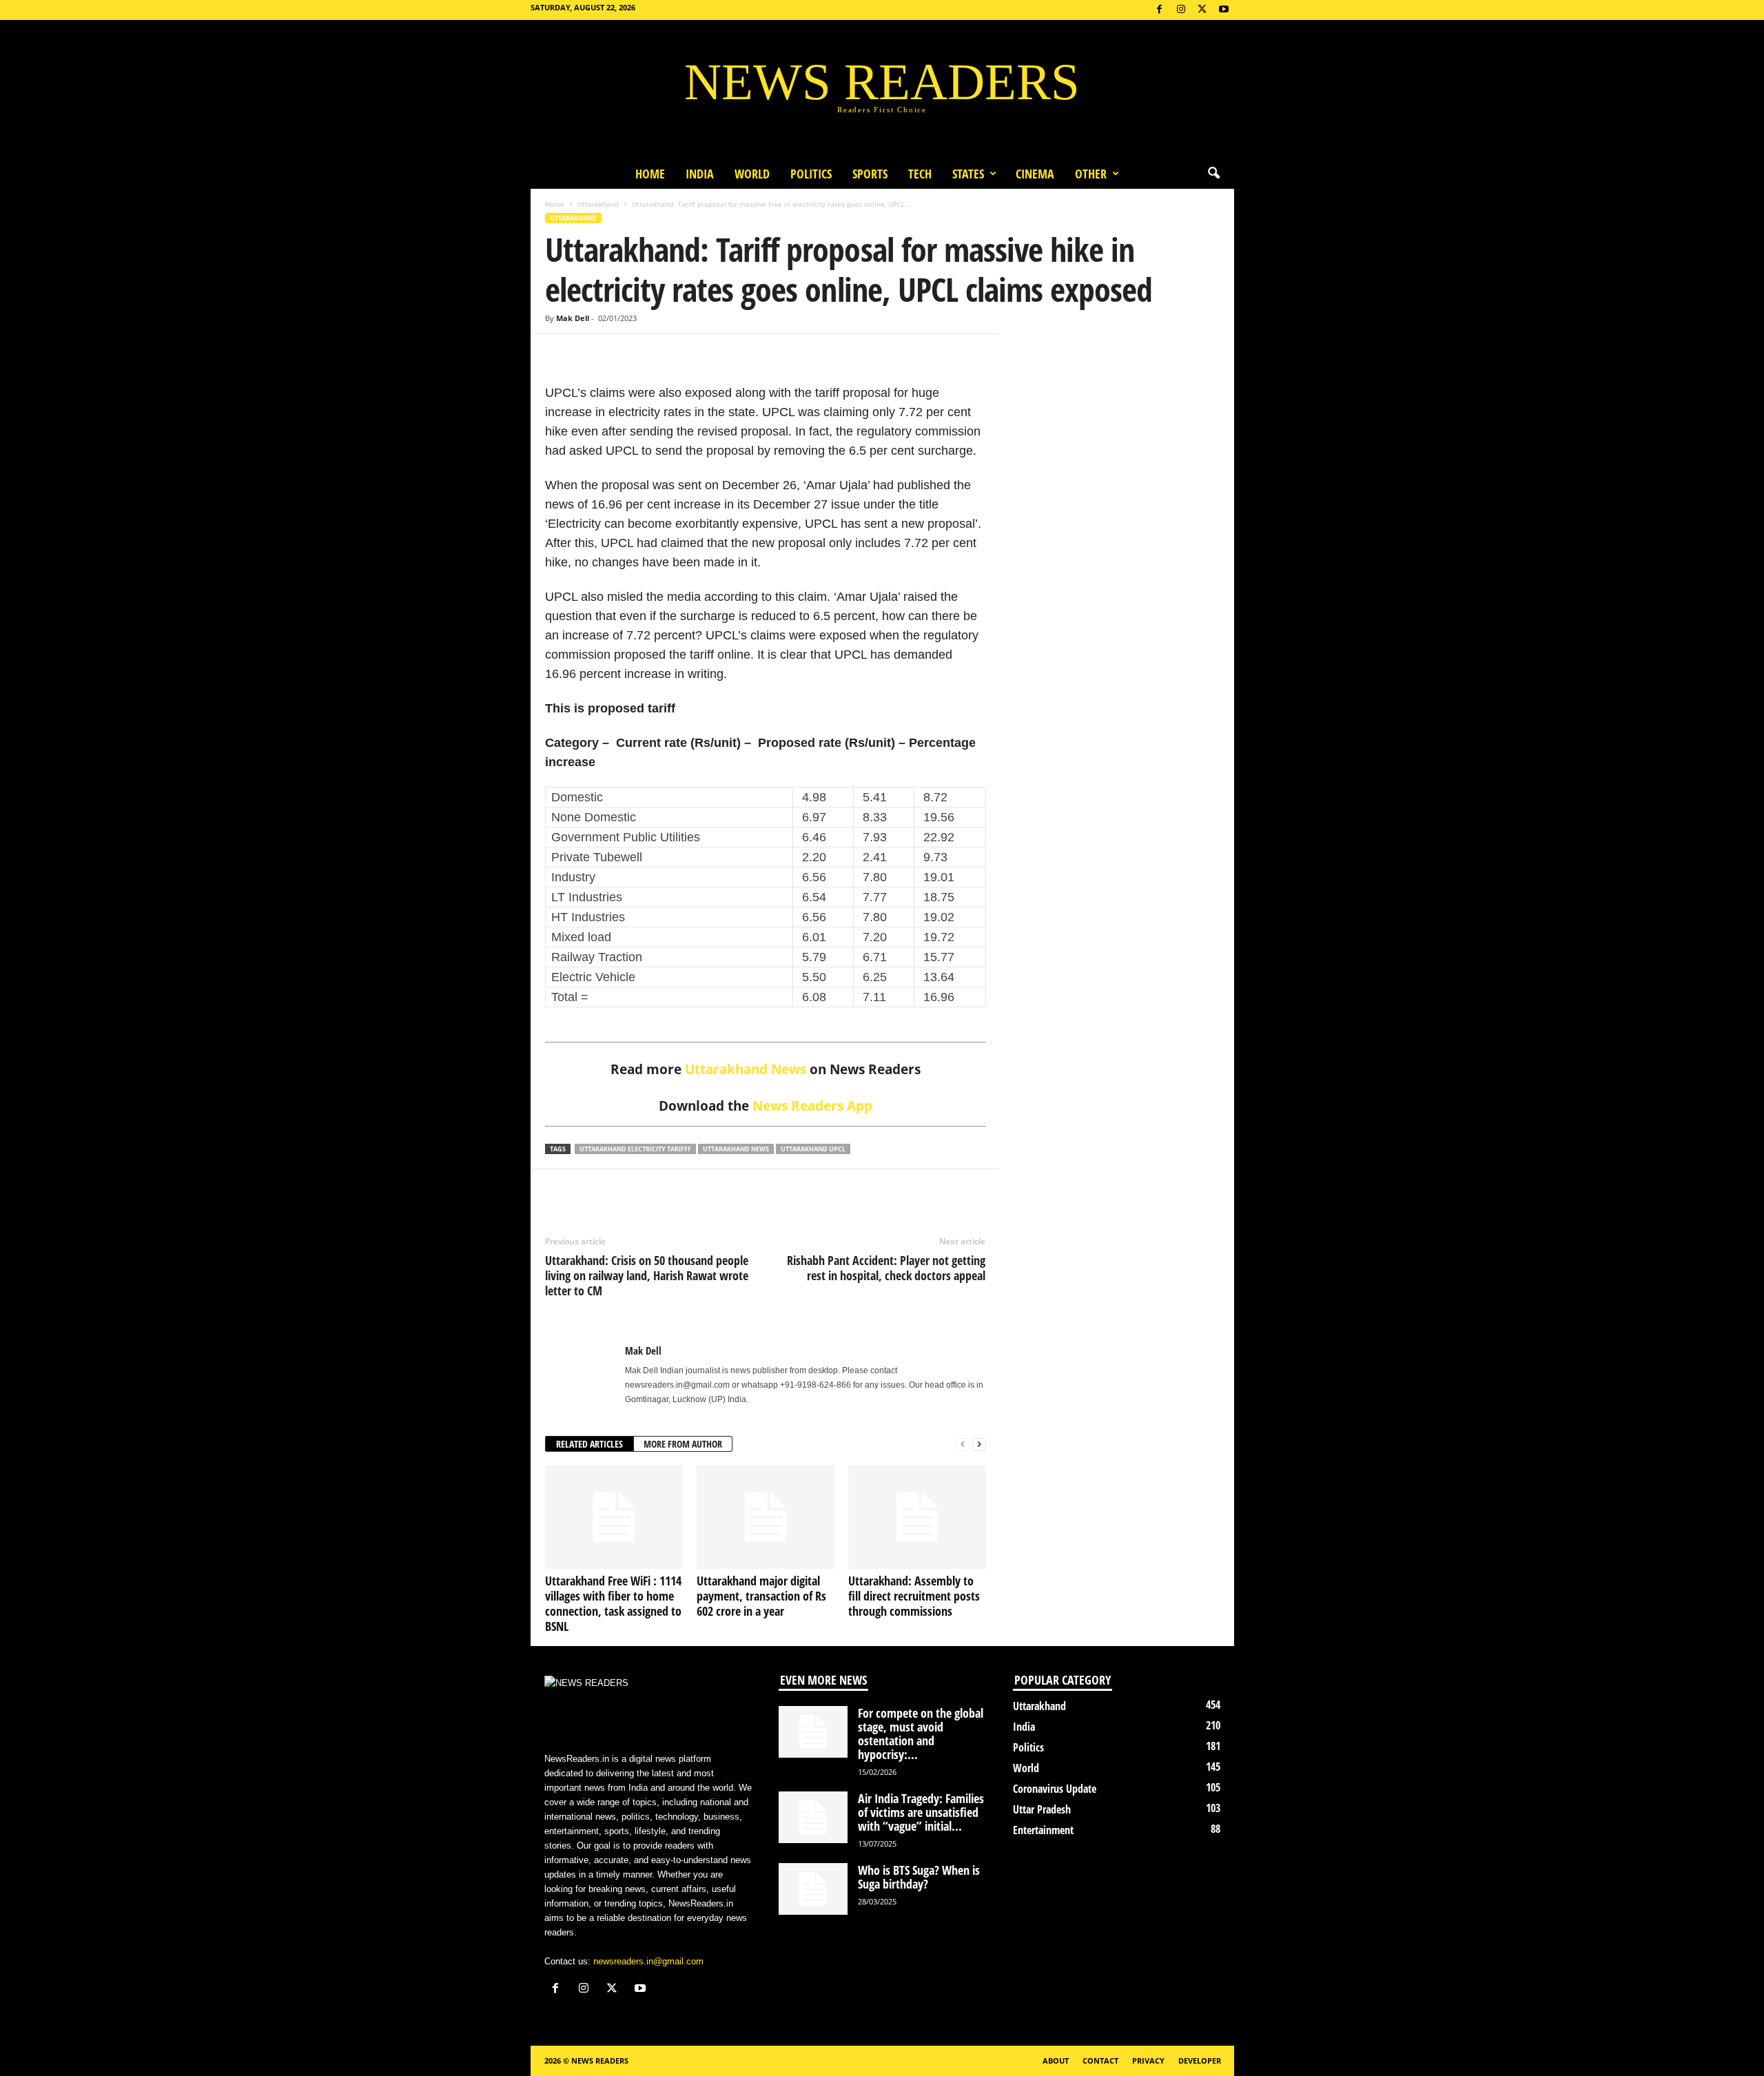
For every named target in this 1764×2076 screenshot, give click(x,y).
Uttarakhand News (746, 1069)
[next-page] (979, 1445)
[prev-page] (963, 1445)
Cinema (1035, 174)
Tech (920, 174)
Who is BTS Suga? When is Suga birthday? (919, 1877)
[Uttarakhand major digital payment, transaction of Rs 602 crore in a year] (766, 1517)
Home (650, 174)
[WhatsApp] (622, 355)
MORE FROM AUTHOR (683, 1444)
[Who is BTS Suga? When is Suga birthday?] (813, 1889)
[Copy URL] (654, 355)
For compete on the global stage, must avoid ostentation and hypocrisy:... (921, 1734)
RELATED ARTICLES (589, 1444)
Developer (1200, 2060)
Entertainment (1043, 1830)
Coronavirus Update (1055, 1789)
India (700, 174)
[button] (1213, 174)
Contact (1100, 2060)
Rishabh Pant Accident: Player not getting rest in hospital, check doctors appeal (886, 1268)
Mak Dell (573, 318)
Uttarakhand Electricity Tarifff (635, 1149)
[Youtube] (1224, 10)
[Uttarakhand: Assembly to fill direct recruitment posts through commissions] (917, 1517)
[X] (1202, 10)
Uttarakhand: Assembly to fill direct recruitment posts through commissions (914, 1596)
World (752, 174)
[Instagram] (1181, 10)
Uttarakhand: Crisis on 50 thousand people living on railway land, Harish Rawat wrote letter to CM (647, 1275)
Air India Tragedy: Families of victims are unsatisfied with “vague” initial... (921, 1812)
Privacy (1148, 2060)
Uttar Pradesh (1042, 1809)
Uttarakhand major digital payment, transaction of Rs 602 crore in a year (761, 1596)
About (1056, 2060)
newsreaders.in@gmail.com (648, 1961)
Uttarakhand (598, 204)
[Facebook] (1160, 10)
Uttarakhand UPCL (813, 1149)
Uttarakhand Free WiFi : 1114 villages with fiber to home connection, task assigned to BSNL (613, 1603)
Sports (870, 174)
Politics (811, 174)
